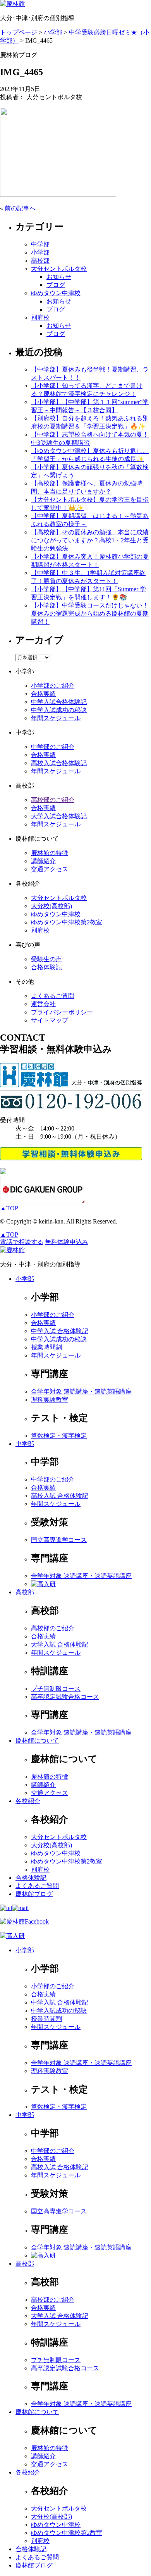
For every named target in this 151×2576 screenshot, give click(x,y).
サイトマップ (50, 1020)
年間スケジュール (56, 718)
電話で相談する (22, 1242)
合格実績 (43, 694)
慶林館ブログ (34, 1894)
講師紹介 (43, 861)
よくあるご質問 (53, 996)
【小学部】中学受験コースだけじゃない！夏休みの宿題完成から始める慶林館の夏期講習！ (90, 613)
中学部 (40, 244)
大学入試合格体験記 (59, 816)
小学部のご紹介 (53, 686)
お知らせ (59, 277)
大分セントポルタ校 (59, 269)
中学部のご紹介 (53, 747)
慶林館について (37, 1741)
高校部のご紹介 (53, 800)
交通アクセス (50, 869)
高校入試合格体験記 (59, 763)
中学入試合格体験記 (59, 702)
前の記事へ (20, 208)
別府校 (40, 317)
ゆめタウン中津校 (56, 293)
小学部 (40, 252)
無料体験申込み (67, 1242)
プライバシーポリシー (62, 1012)
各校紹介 (28, 1801)
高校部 (40, 261)
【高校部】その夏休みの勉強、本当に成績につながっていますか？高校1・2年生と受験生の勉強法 (90, 540)
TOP (9, 1208)
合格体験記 (46, 967)
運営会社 (43, 1004)
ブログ (56, 285)
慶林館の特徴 (50, 853)
